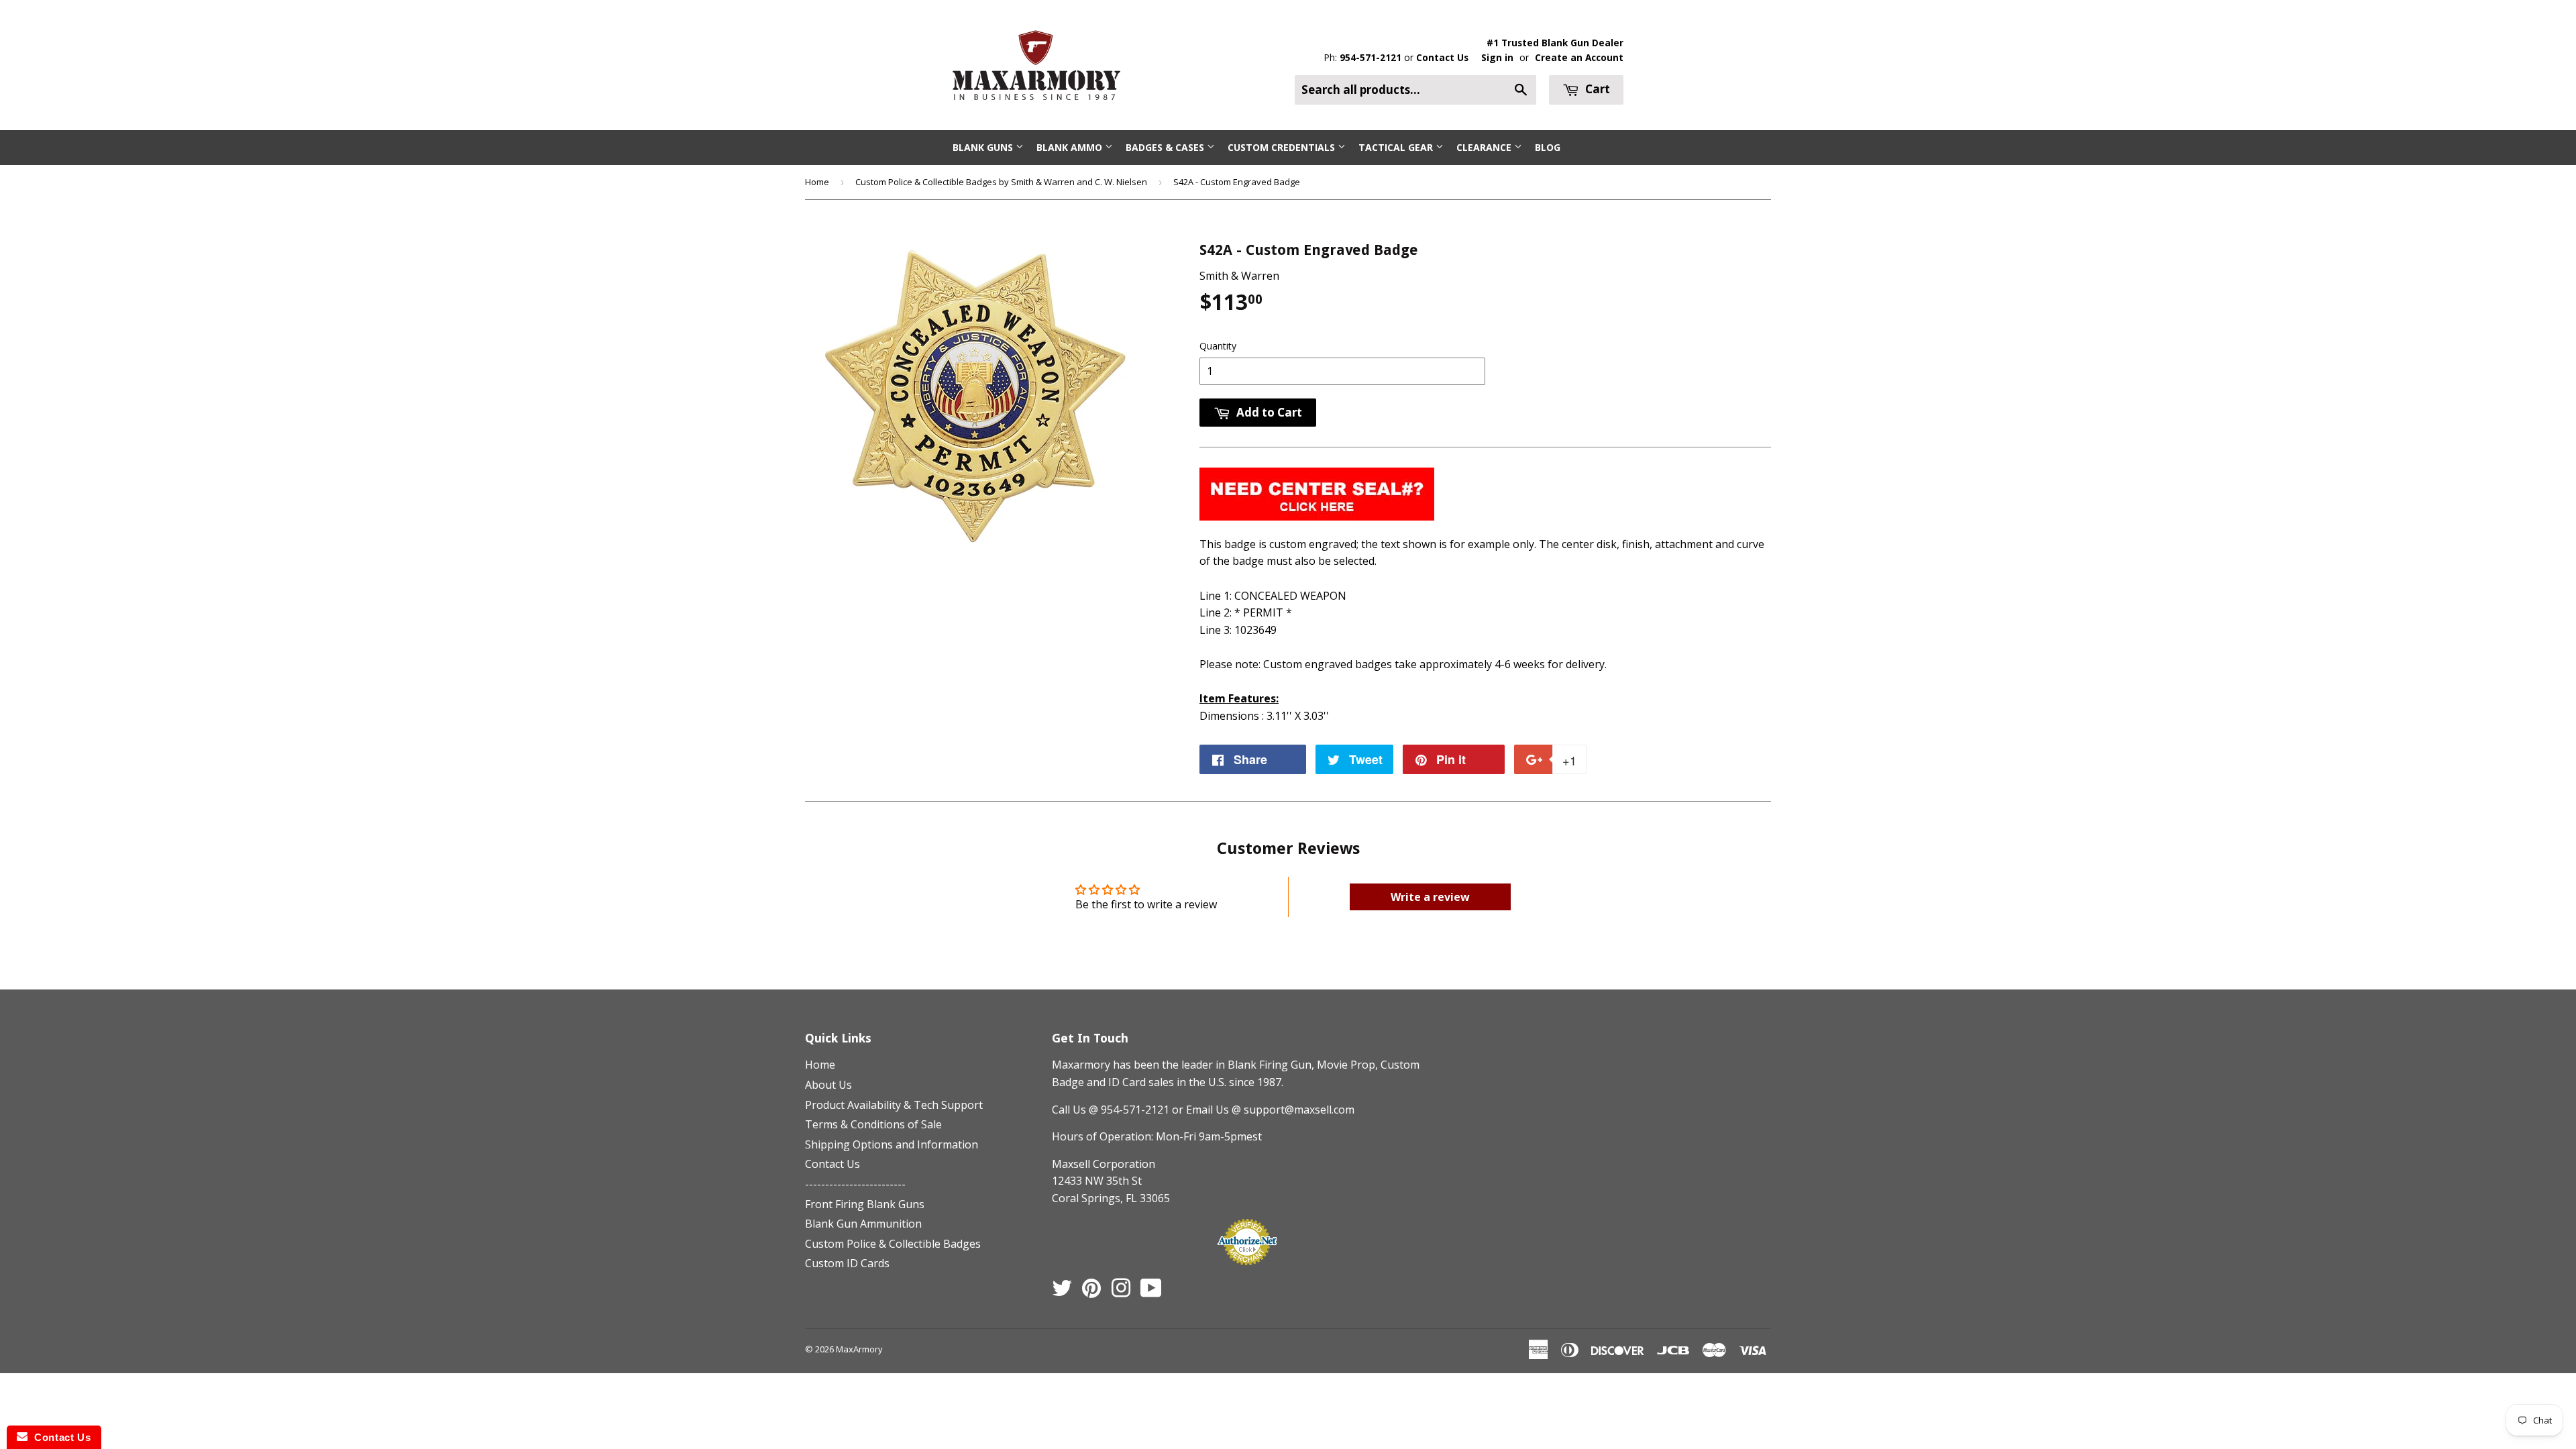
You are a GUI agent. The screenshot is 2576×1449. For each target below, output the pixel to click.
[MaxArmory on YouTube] (1151, 1292)
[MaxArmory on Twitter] (1062, 1292)
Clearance (1485, 147)
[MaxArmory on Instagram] (1121, 1292)
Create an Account (1579, 57)
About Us (828, 1085)
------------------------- (855, 1184)
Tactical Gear (1397, 147)
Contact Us (1442, 57)
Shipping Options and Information (892, 1144)
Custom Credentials (1283, 147)
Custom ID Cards (847, 1263)
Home (817, 182)
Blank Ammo (1071, 147)
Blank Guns (984, 147)
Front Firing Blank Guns (865, 1204)
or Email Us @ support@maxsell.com (1263, 1110)
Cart (1596, 89)
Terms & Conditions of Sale (873, 1124)
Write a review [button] (1430, 897)
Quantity (1218, 346)
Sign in (1497, 57)
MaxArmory (859, 1349)
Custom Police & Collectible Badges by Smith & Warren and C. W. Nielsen (1001, 182)
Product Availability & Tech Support (894, 1105)
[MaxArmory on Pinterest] (1091, 1292)
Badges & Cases (1166, 147)
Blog (1548, 147)
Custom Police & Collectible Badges (893, 1244)
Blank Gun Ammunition (863, 1224)
